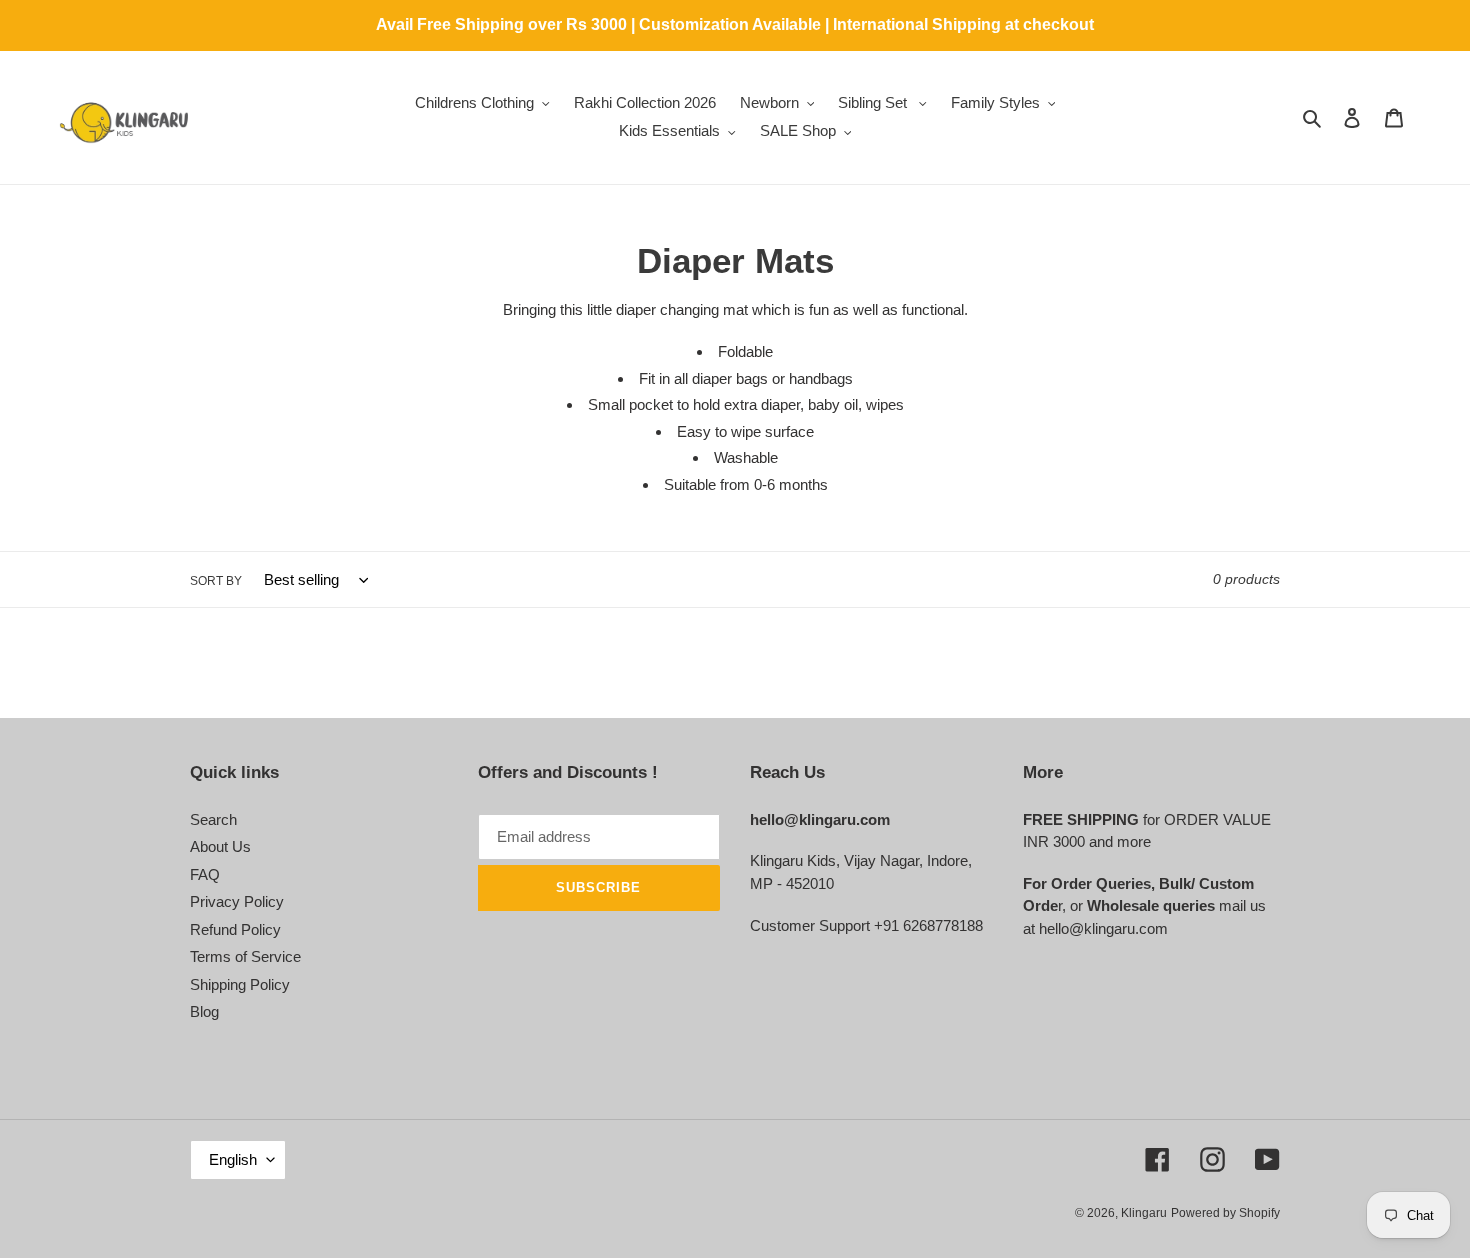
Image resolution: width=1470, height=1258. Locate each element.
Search (213, 819)
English (233, 1159)
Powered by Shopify (1225, 1213)
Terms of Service (245, 956)
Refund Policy (235, 929)
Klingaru (1144, 1213)
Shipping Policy (240, 984)
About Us (220, 846)
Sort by (216, 581)
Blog (204, 1011)
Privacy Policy (237, 901)
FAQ (205, 874)
